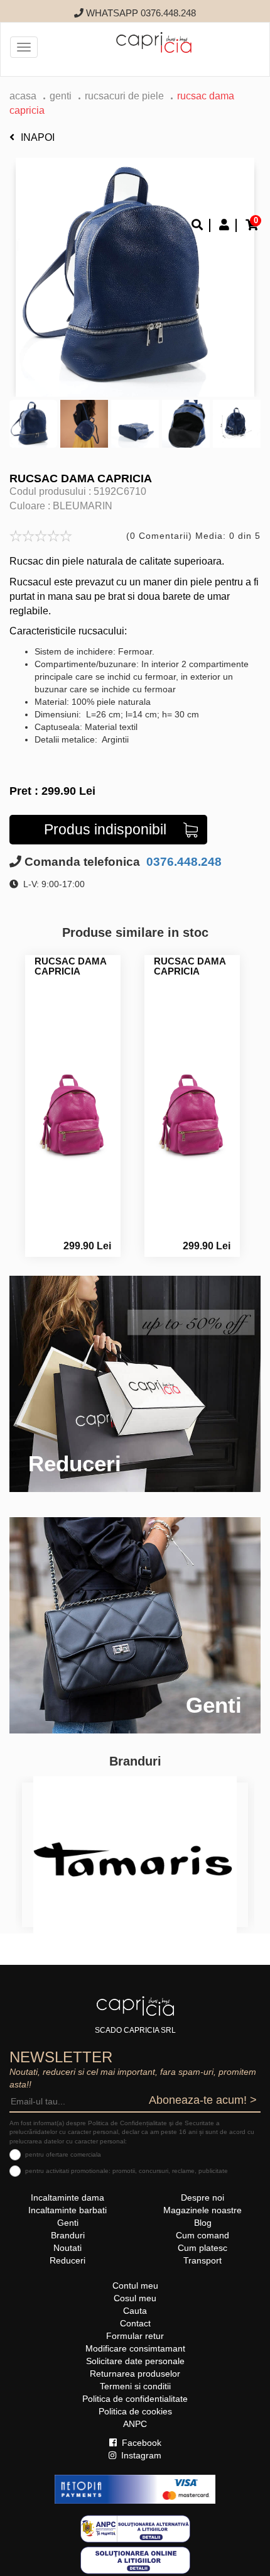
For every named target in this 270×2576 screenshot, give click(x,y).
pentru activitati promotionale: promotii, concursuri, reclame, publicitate (127, 2171)
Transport (202, 2260)
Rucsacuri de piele (124, 96)
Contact (135, 2323)
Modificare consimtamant (135, 2348)
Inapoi (38, 137)
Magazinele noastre (202, 2210)
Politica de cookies (135, 2411)
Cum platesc (202, 2248)
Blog (203, 2223)
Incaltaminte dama (67, 2197)
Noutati (67, 2248)
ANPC (135, 2424)
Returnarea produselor (135, 2374)
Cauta (135, 2311)
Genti (61, 96)
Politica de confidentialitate (135, 2399)
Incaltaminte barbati (67, 2210)
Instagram (140, 2455)
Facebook (140, 2443)
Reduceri (67, 2260)
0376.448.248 (182, 862)
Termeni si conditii (135, 2386)
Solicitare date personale (135, 2361)
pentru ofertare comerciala (63, 2154)
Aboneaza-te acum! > (203, 2100)
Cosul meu (135, 2298)
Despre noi (202, 2197)
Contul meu (135, 2286)
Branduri (68, 2235)
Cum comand (202, 2235)
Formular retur (135, 2336)
